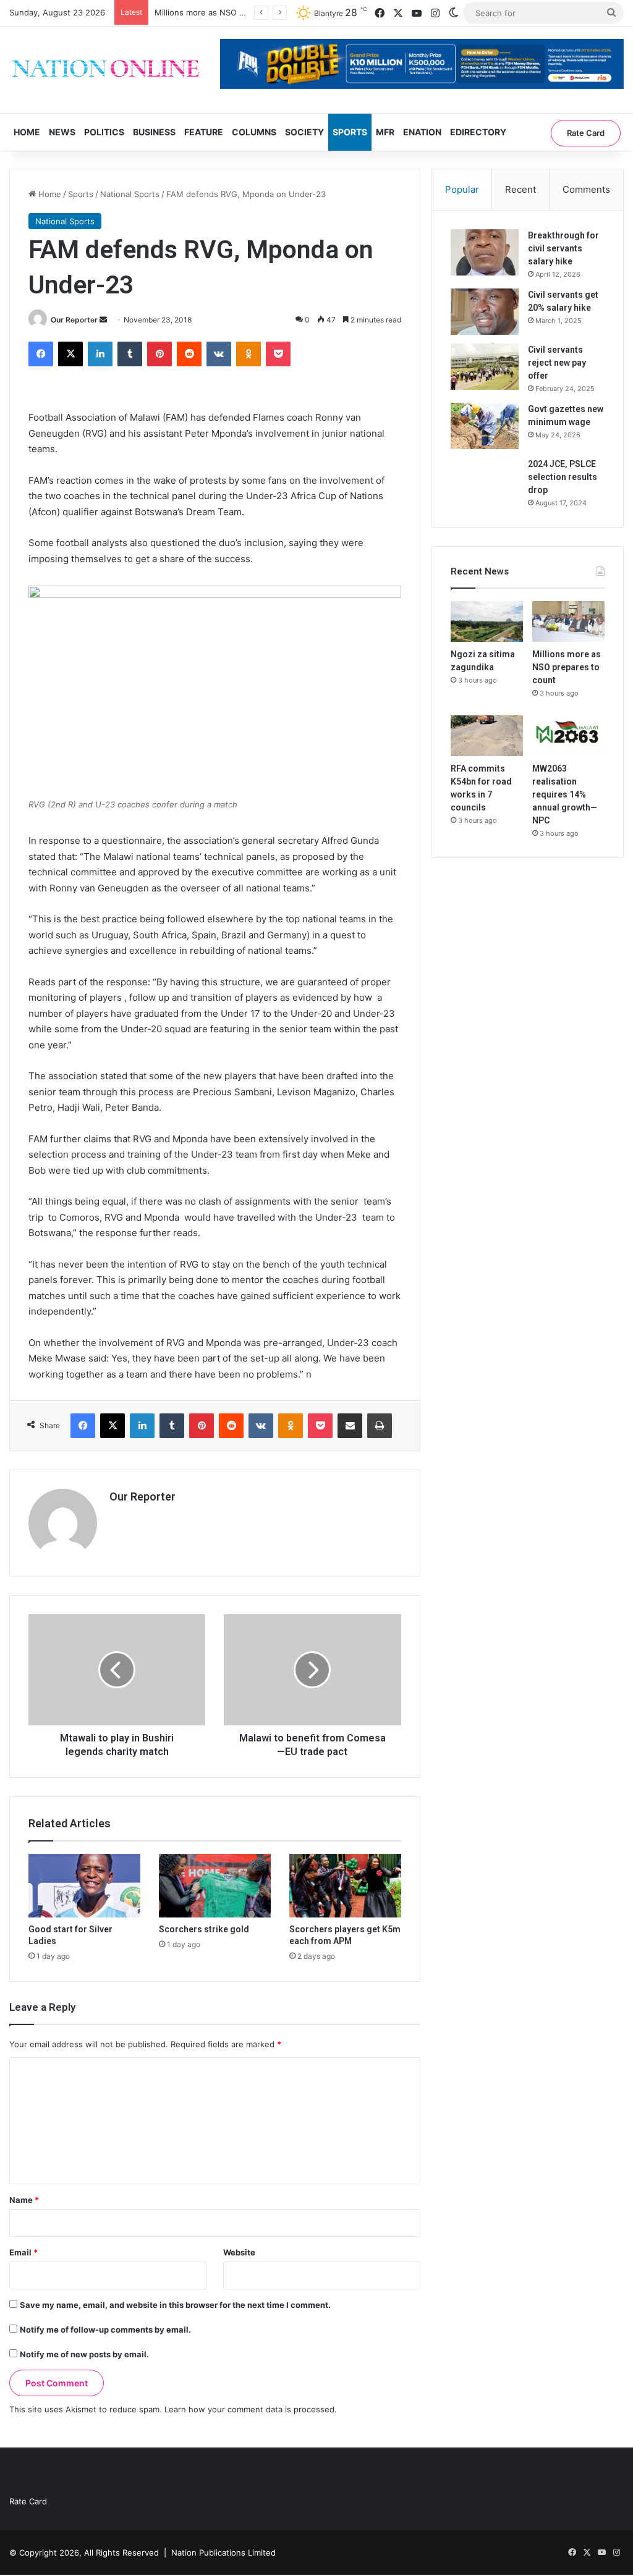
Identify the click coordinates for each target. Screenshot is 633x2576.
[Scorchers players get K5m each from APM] (345, 1885)
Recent (520, 189)
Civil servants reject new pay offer (557, 363)
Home (27, 132)
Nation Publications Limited (223, 2553)
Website (239, 2252)
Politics (104, 132)
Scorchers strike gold (204, 1929)
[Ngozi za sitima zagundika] (487, 621)
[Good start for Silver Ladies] (84, 1885)
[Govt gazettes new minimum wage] (485, 426)
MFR (385, 132)
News (62, 132)
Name (24, 2200)
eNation (422, 132)
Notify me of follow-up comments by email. (105, 2330)
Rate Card (586, 133)
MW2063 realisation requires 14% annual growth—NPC (565, 794)
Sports (350, 132)
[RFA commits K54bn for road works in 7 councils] (487, 736)
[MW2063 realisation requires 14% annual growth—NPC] (568, 736)
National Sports (130, 194)
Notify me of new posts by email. (84, 2354)
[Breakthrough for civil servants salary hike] (485, 252)
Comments (586, 189)
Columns (254, 132)
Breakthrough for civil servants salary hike (563, 248)
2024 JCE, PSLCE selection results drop (563, 477)
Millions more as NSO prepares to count (232, 12)
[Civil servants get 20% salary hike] (485, 312)
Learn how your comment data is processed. (251, 2409)
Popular (462, 189)
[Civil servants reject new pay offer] (485, 367)
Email (23, 2252)
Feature (204, 132)
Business (154, 132)
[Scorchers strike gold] (215, 1885)
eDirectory (478, 132)
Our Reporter (74, 320)
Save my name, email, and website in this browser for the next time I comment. (175, 2305)
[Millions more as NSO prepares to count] (568, 621)
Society (304, 132)
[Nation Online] (105, 70)
